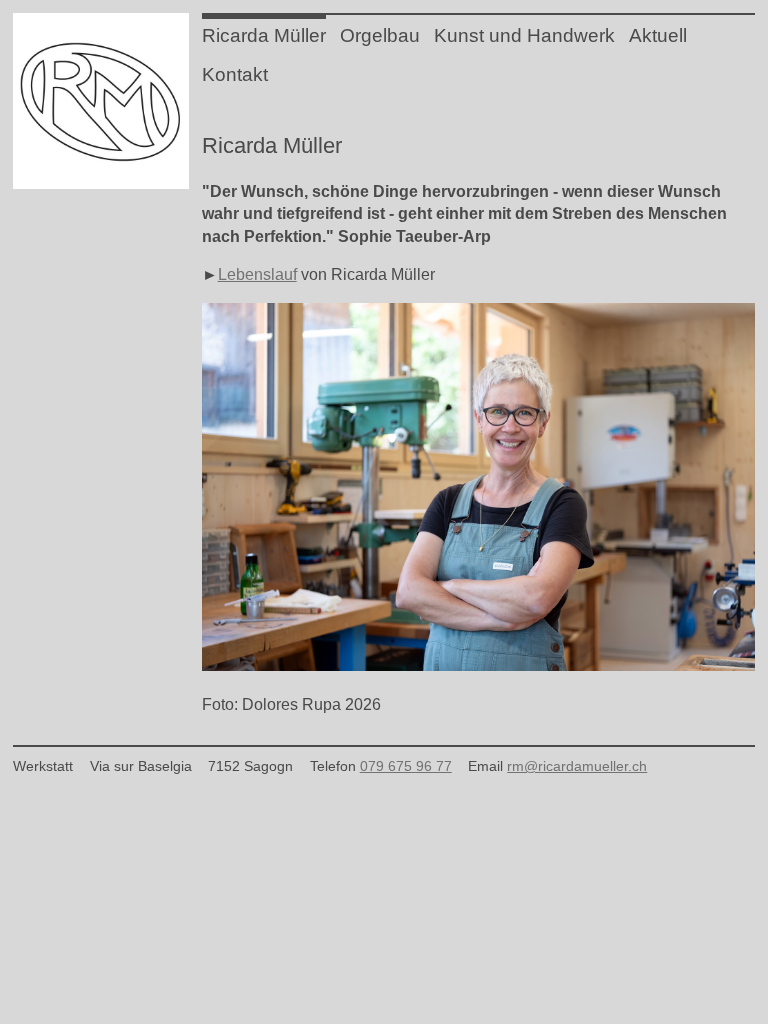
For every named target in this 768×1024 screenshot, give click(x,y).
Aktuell (658, 35)
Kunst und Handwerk (524, 35)
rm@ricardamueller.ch (577, 766)
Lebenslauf (257, 274)
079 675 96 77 (406, 766)
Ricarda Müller (264, 35)
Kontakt (235, 74)
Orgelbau (380, 35)
